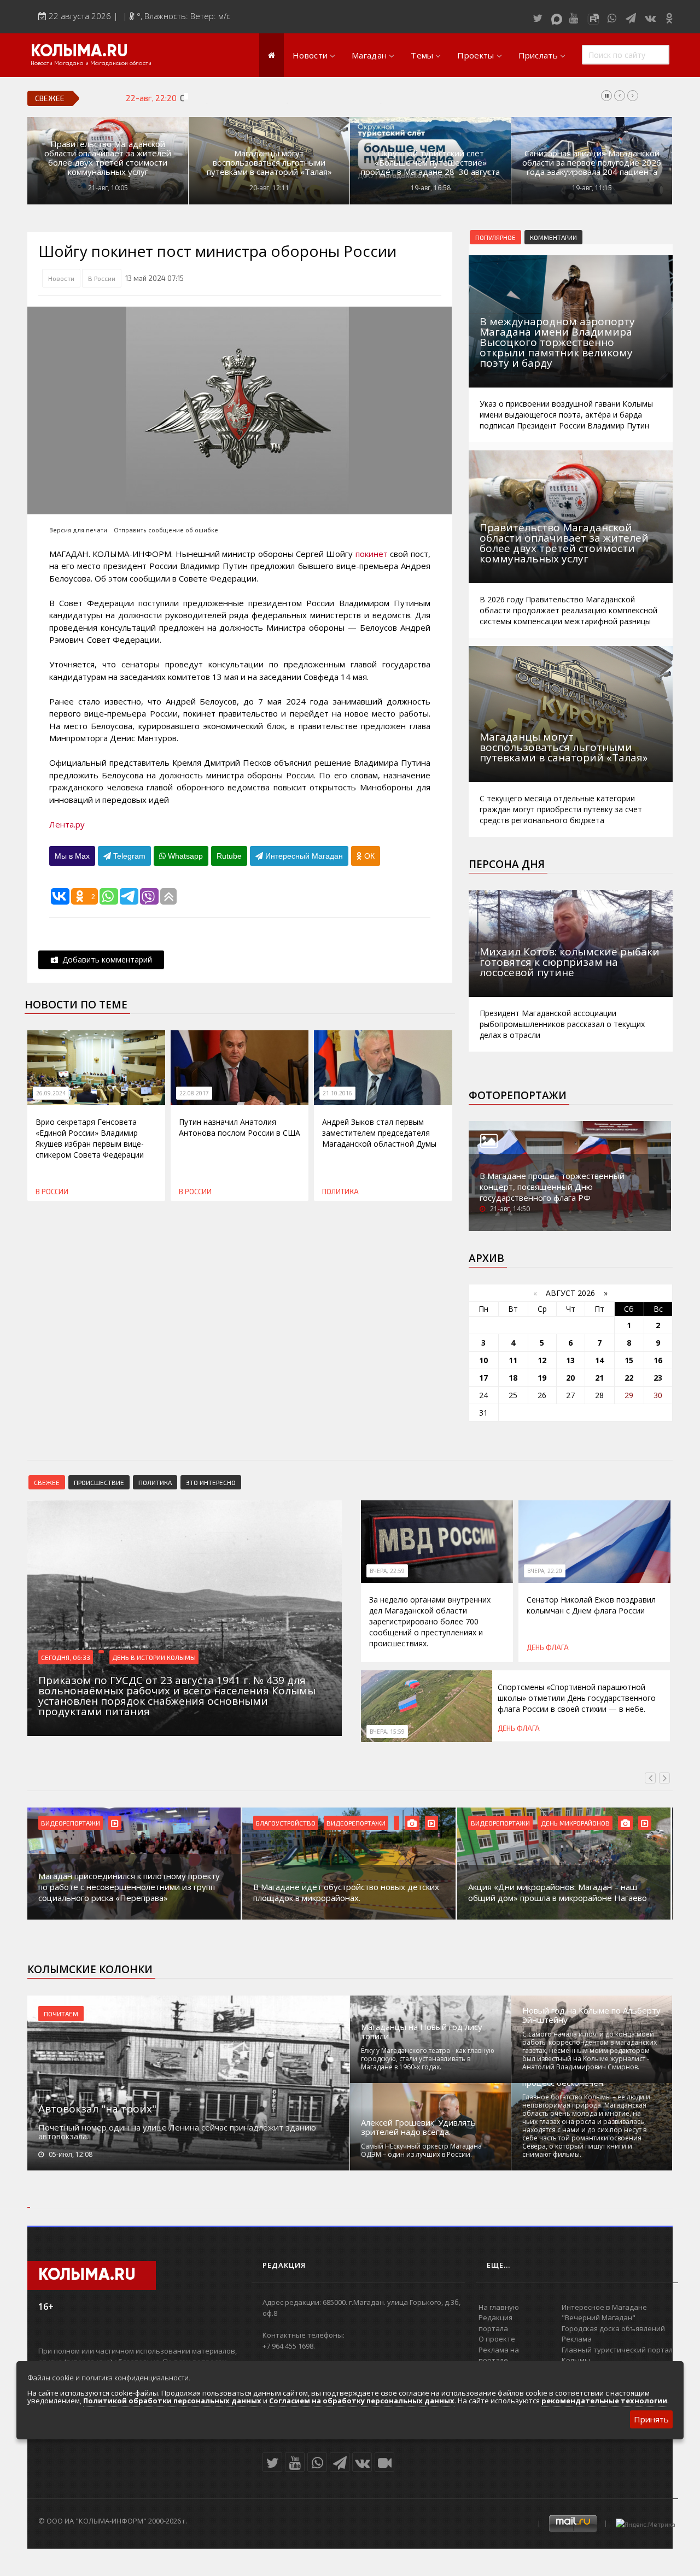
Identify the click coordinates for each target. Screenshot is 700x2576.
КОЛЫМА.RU (79, 52)
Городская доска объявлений (613, 2328)
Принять (651, 2419)
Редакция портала (495, 2323)
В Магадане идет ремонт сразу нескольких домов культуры (556, 1892)
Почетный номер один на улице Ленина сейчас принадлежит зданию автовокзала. (177, 2132)
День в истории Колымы (154, 1657)
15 (629, 1360)
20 (570, 1378)
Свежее (47, 1482)
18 (513, 1378)
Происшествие (99, 1482)
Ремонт (556, 1823)
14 (599, 1360)
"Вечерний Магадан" (599, 2317)
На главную (499, 2307)
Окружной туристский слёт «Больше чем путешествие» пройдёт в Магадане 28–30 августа (430, 163)
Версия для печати (78, 530)
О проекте (497, 2339)
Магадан (369, 55)
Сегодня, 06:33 (66, 1657)
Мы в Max (72, 856)
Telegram (128, 856)
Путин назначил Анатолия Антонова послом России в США (240, 1127)
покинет (373, 554)
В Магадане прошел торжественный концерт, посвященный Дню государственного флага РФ (552, 1187)
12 (542, 1360)
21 (599, 1378)
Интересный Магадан (303, 856)
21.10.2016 (337, 1093)
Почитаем (61, 2014)
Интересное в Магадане (604, 2307)
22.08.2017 (194, 1093)
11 (513, 1360)
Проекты (476, 55)
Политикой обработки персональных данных (172, 2401)
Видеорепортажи (144, 1823)
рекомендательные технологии (604, 2401)
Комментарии (553, 237)
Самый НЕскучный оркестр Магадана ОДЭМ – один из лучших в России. (421, 2150)
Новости (310, 55)
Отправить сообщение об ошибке (166, 530)
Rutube (229, 856)
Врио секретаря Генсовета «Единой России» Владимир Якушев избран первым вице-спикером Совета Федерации (90, 1138)
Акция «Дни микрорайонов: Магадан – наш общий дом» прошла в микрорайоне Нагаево (345, 1892)
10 (483, 1360)
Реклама (577, 2339)
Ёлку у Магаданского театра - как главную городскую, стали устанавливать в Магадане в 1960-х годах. (428, 2059)
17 (483, 1378)
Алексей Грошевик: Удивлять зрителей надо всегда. (418, 2127)
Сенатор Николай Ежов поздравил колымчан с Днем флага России (305, 98)
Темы (422, 55)
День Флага (548, 1647)
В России (102, 278)
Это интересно (211, 1482)
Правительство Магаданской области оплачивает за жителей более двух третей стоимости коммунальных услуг (108, 158)
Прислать (538, 55)
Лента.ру (67, 824)
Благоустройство (74, 1823)
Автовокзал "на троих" (97, 2109)
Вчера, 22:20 (545, 1571)
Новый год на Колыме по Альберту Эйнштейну (591, 2015)
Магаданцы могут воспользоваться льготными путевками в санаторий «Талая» (269, 163)
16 (658, 1360)
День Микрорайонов (363, 1823)
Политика (340, 1192)
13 (570, 1360)
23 (658, 1378)
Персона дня (507, 864)
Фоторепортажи (518, 1095)
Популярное (495, 237)
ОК (368, 856)
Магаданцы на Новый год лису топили (422, 2032)
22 (629, 1378)
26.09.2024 (51, 1093)
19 (542, 1378)
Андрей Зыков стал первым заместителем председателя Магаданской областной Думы (379, 1133)
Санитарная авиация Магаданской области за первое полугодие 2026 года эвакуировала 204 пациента (592, 163)
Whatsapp (184, 856)
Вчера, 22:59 (387, 1571)
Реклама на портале (499, 2355)
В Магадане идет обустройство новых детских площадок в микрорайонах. (134, 1892)
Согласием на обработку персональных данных (362, 2401)
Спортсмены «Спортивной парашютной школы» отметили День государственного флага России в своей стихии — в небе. (577, 1698)
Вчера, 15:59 (387, 1732)
